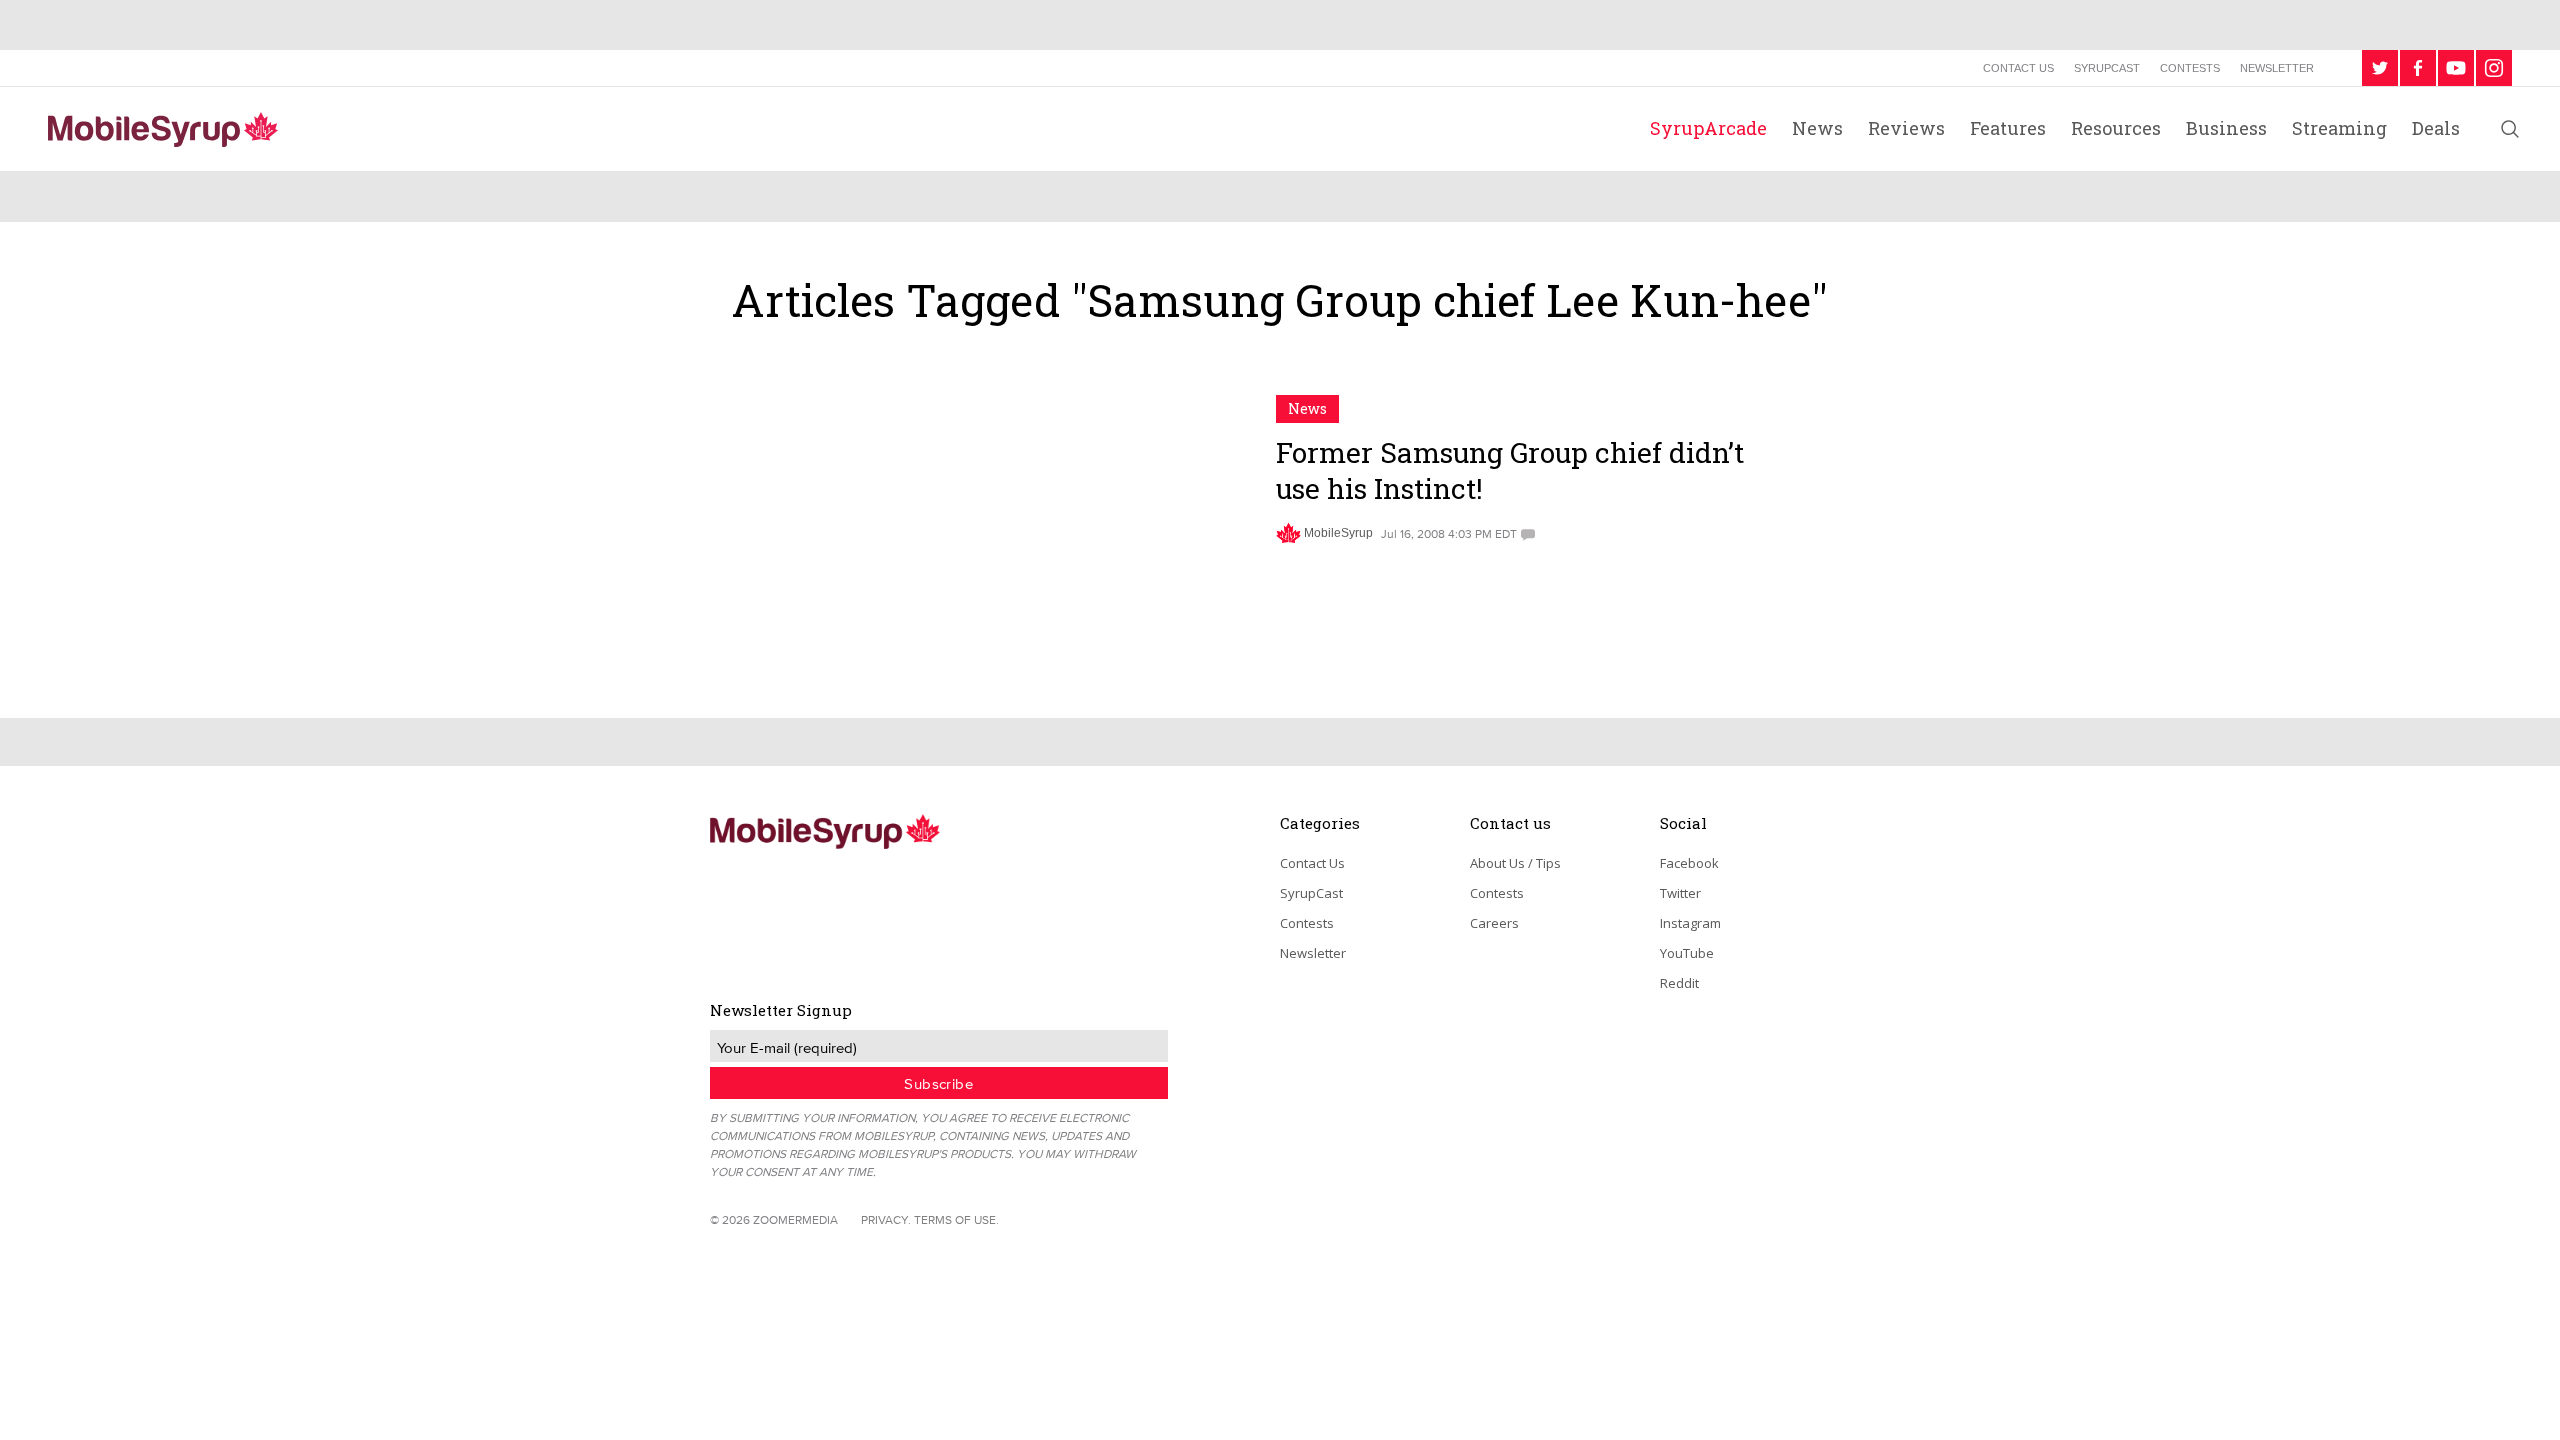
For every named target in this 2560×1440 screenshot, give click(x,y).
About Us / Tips (1515, 863)
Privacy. (886, 1219)
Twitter (1680, 893)
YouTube (1687, 953)
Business (2226, 128)
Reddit (1679, 983)
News (1817, 128)
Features (2008, 128)
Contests (2190, 68)
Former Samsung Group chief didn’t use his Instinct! (1510, 470)
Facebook (1689, 863)
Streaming (2339, 128)
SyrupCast (2107, 68)
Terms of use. (956, 1219)
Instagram (1690, 923)
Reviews (1906, 128)
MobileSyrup (1338, 533)
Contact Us (2018, 68)
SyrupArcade (1708, 128)
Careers (1494, 923)
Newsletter (2277, 68)
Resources (2116, 128)
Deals (2436, 128)
